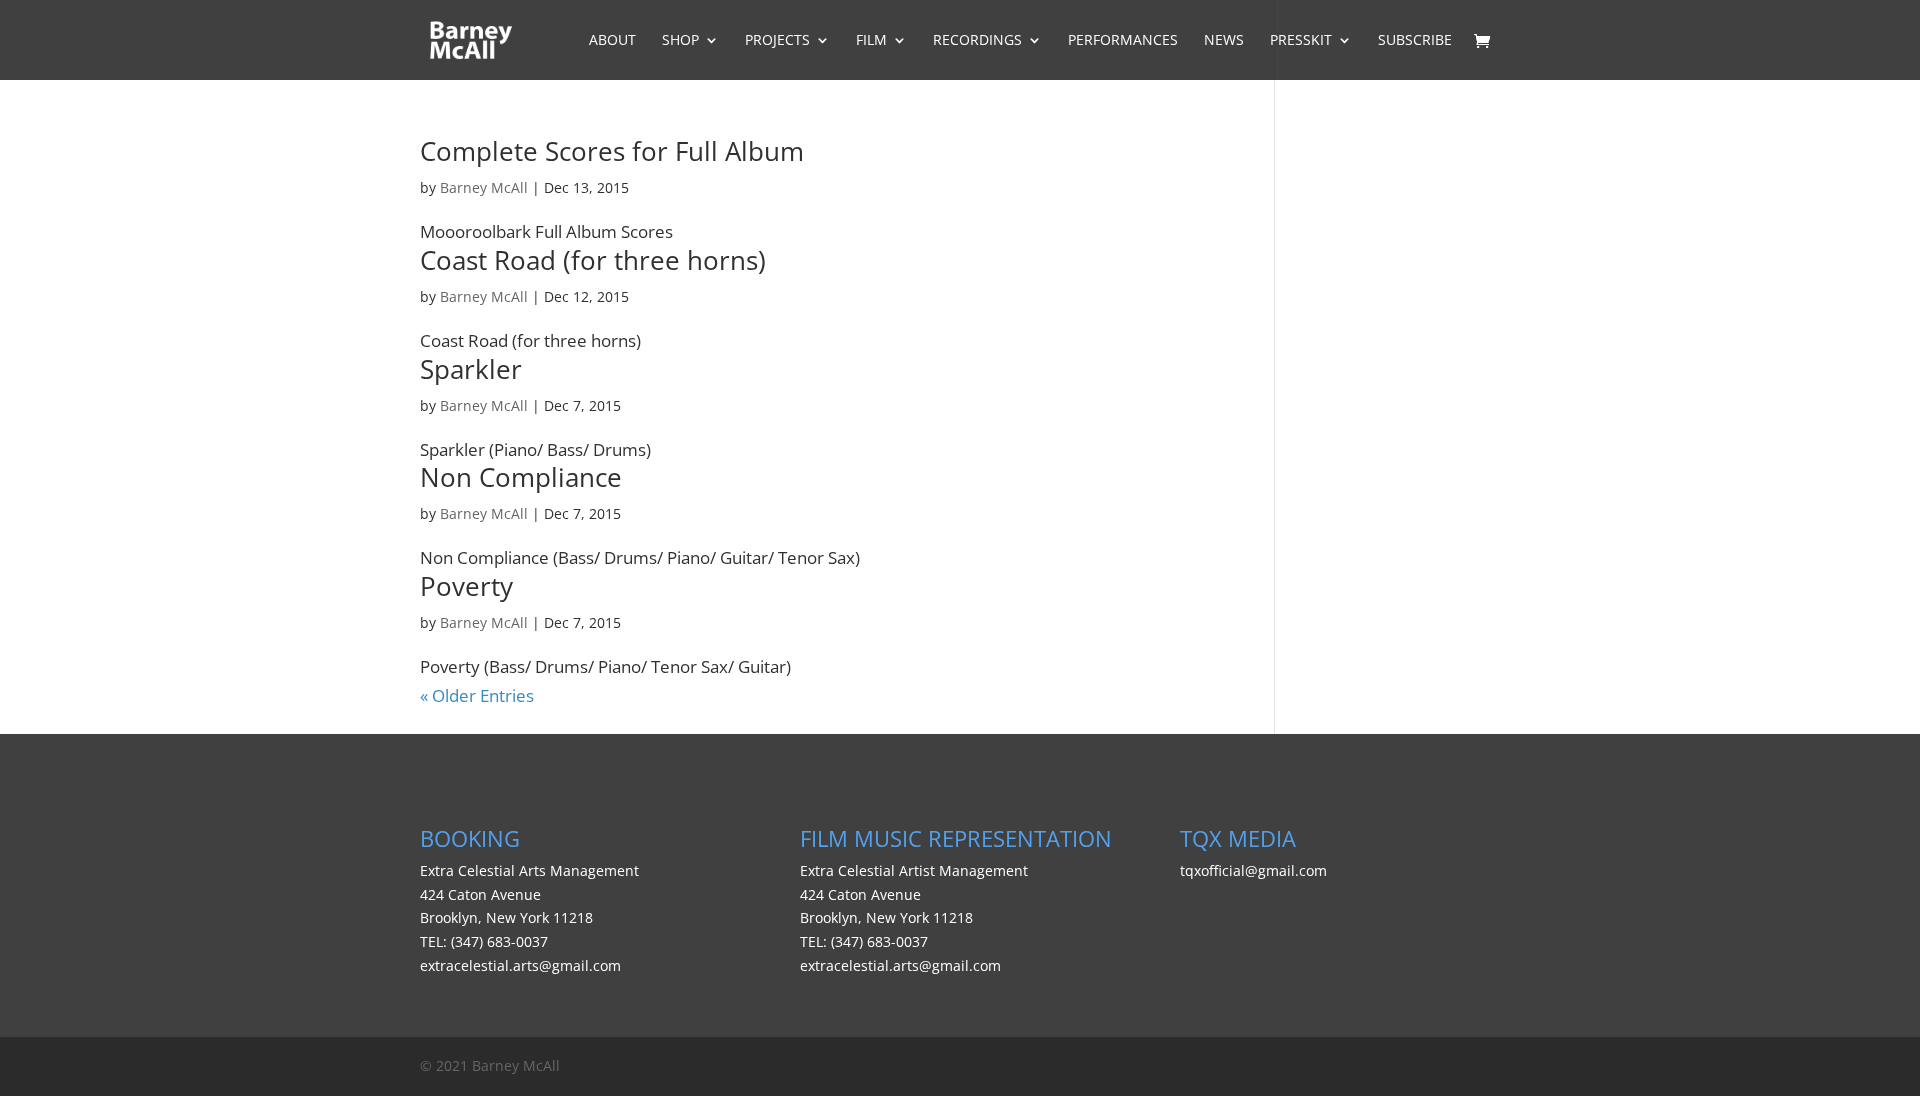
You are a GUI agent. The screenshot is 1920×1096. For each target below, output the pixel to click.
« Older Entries (477, 695)
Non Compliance (521, 477)
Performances (1123, 41)
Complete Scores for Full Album (612, 151)
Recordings (977, 41)
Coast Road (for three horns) (593, 260)
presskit (1301, 41)
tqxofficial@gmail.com (1253, 870)
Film (871, 41)
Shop (680, 41)
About (612, 41)
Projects (777, 41)
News (1224, 41)
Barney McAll (484, 187)
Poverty (466, 586)
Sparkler (471, 369)
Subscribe (1415, 41)
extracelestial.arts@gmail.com (520, 965)
